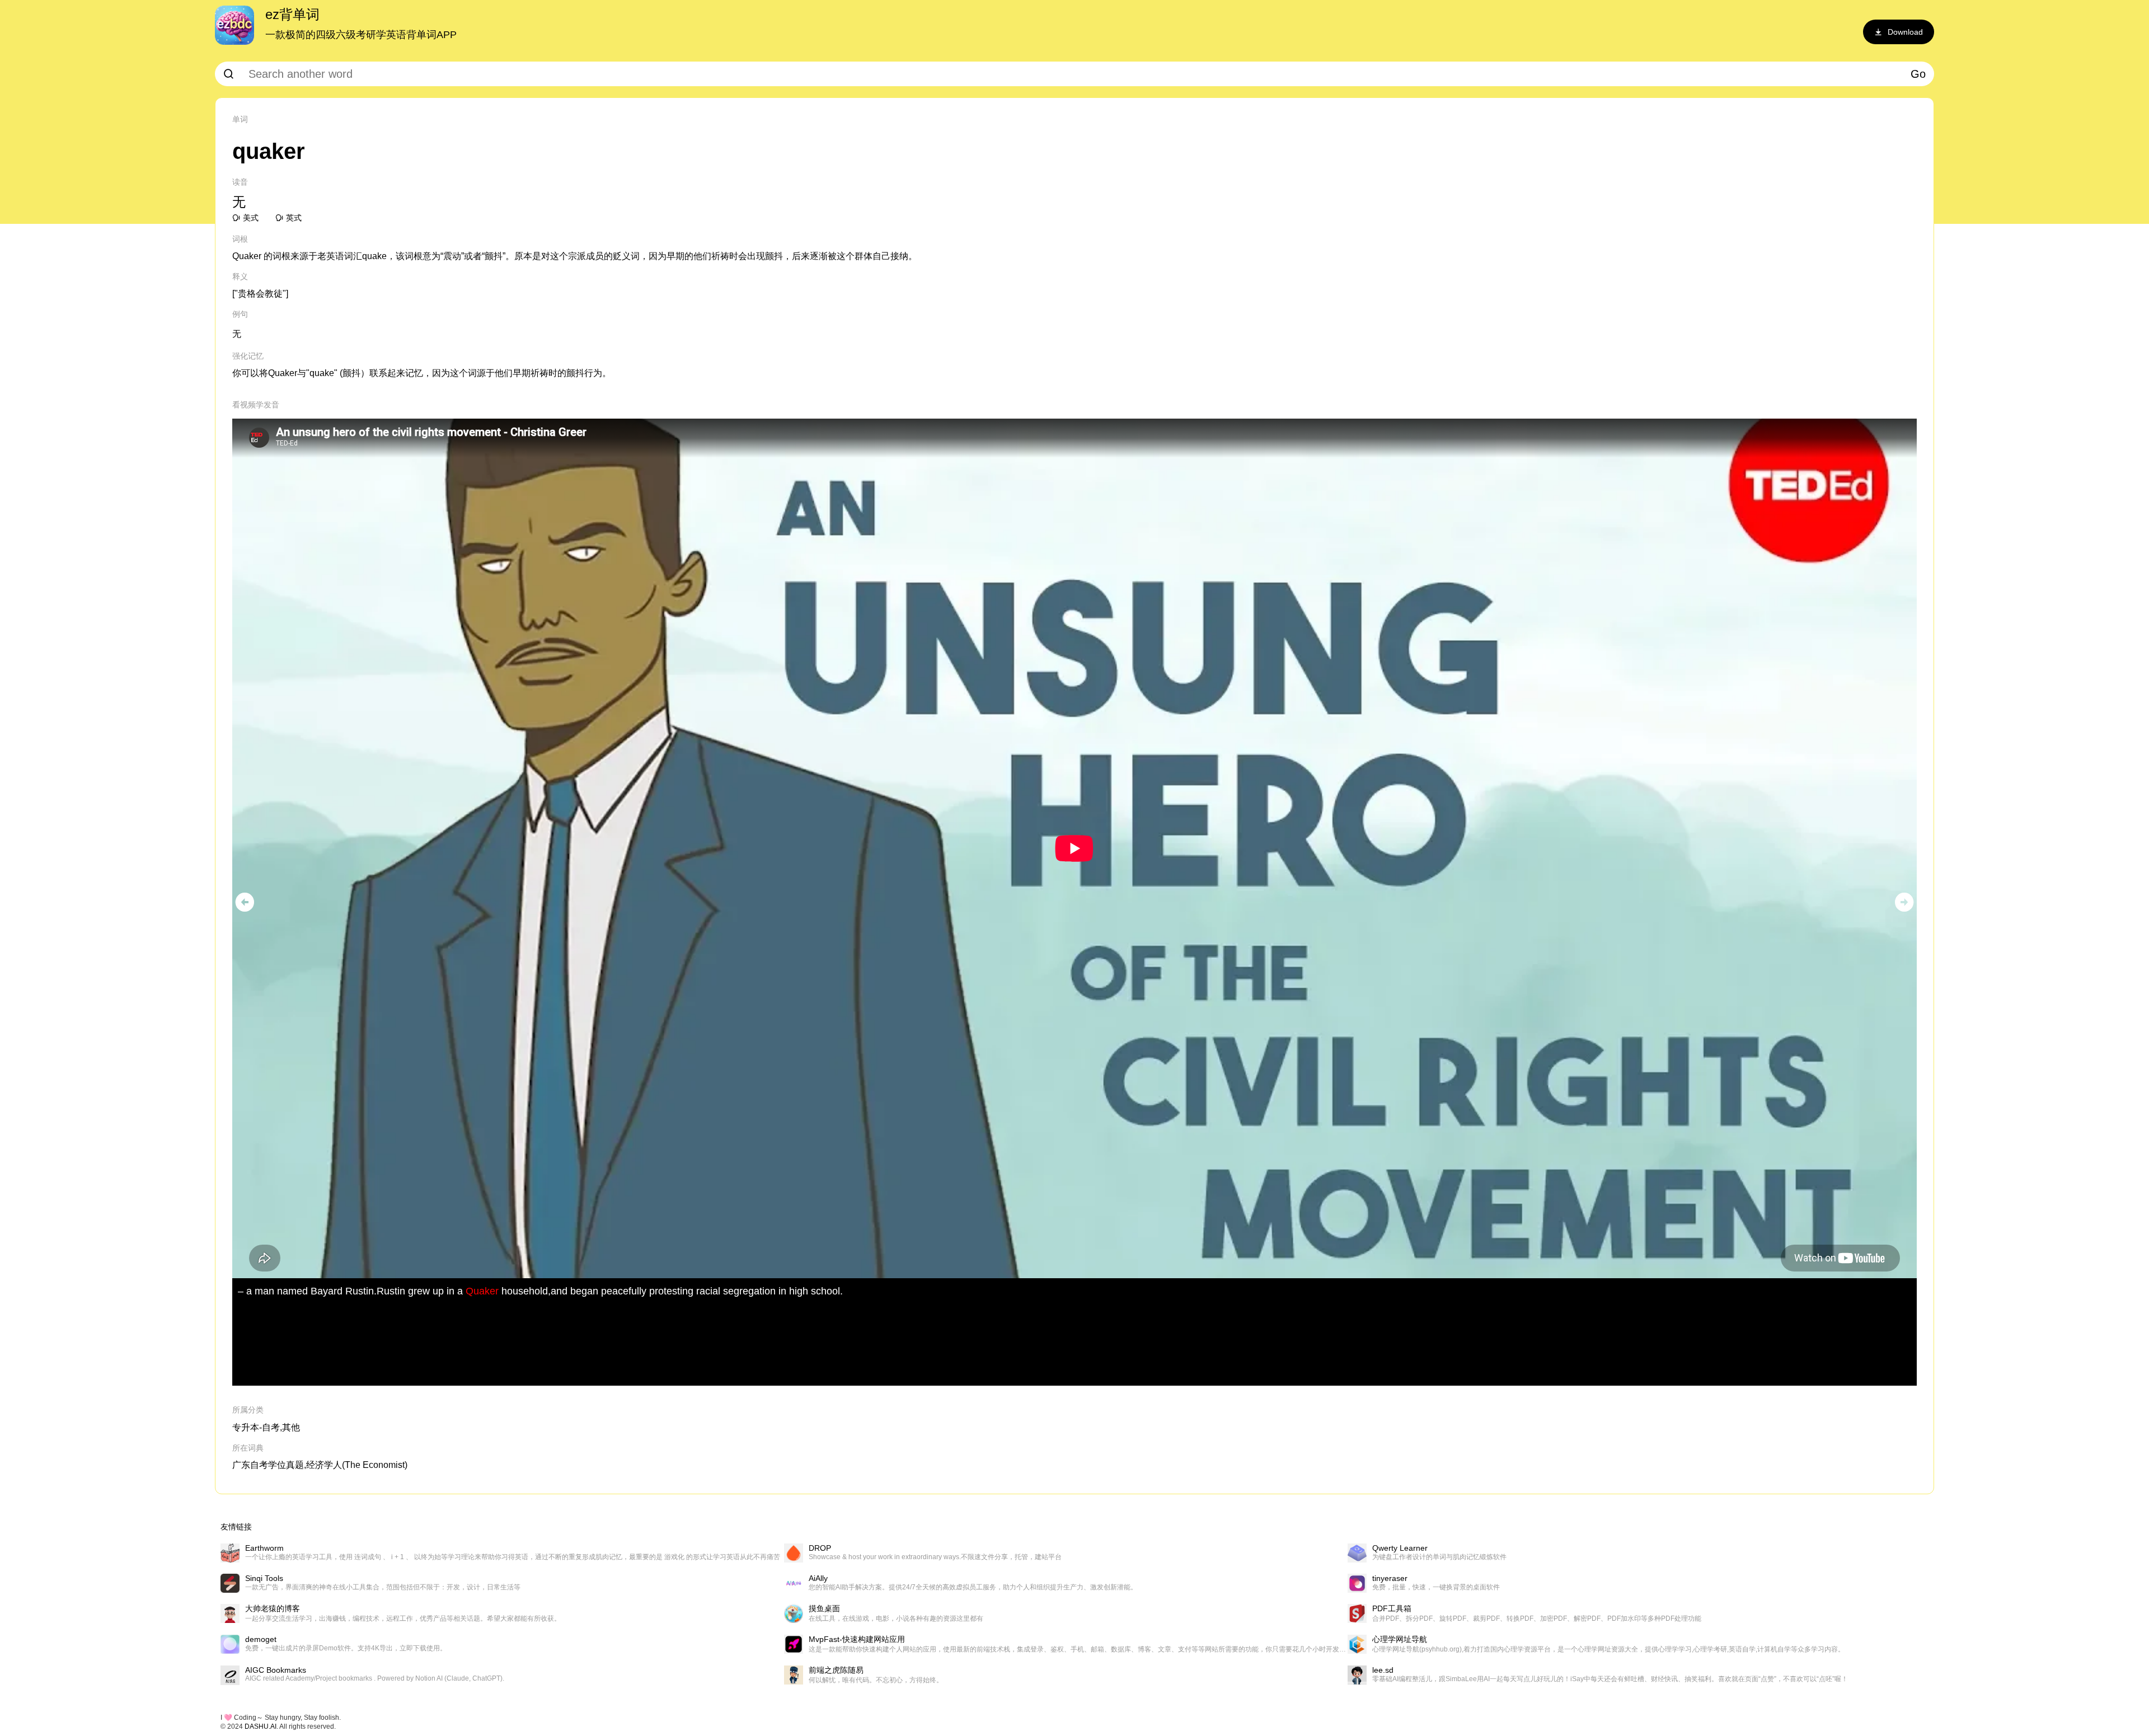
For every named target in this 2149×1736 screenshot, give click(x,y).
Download (1905, 32)
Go (1918, 74)
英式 (294, 218)
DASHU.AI (261, 1726)
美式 (251, 218)
